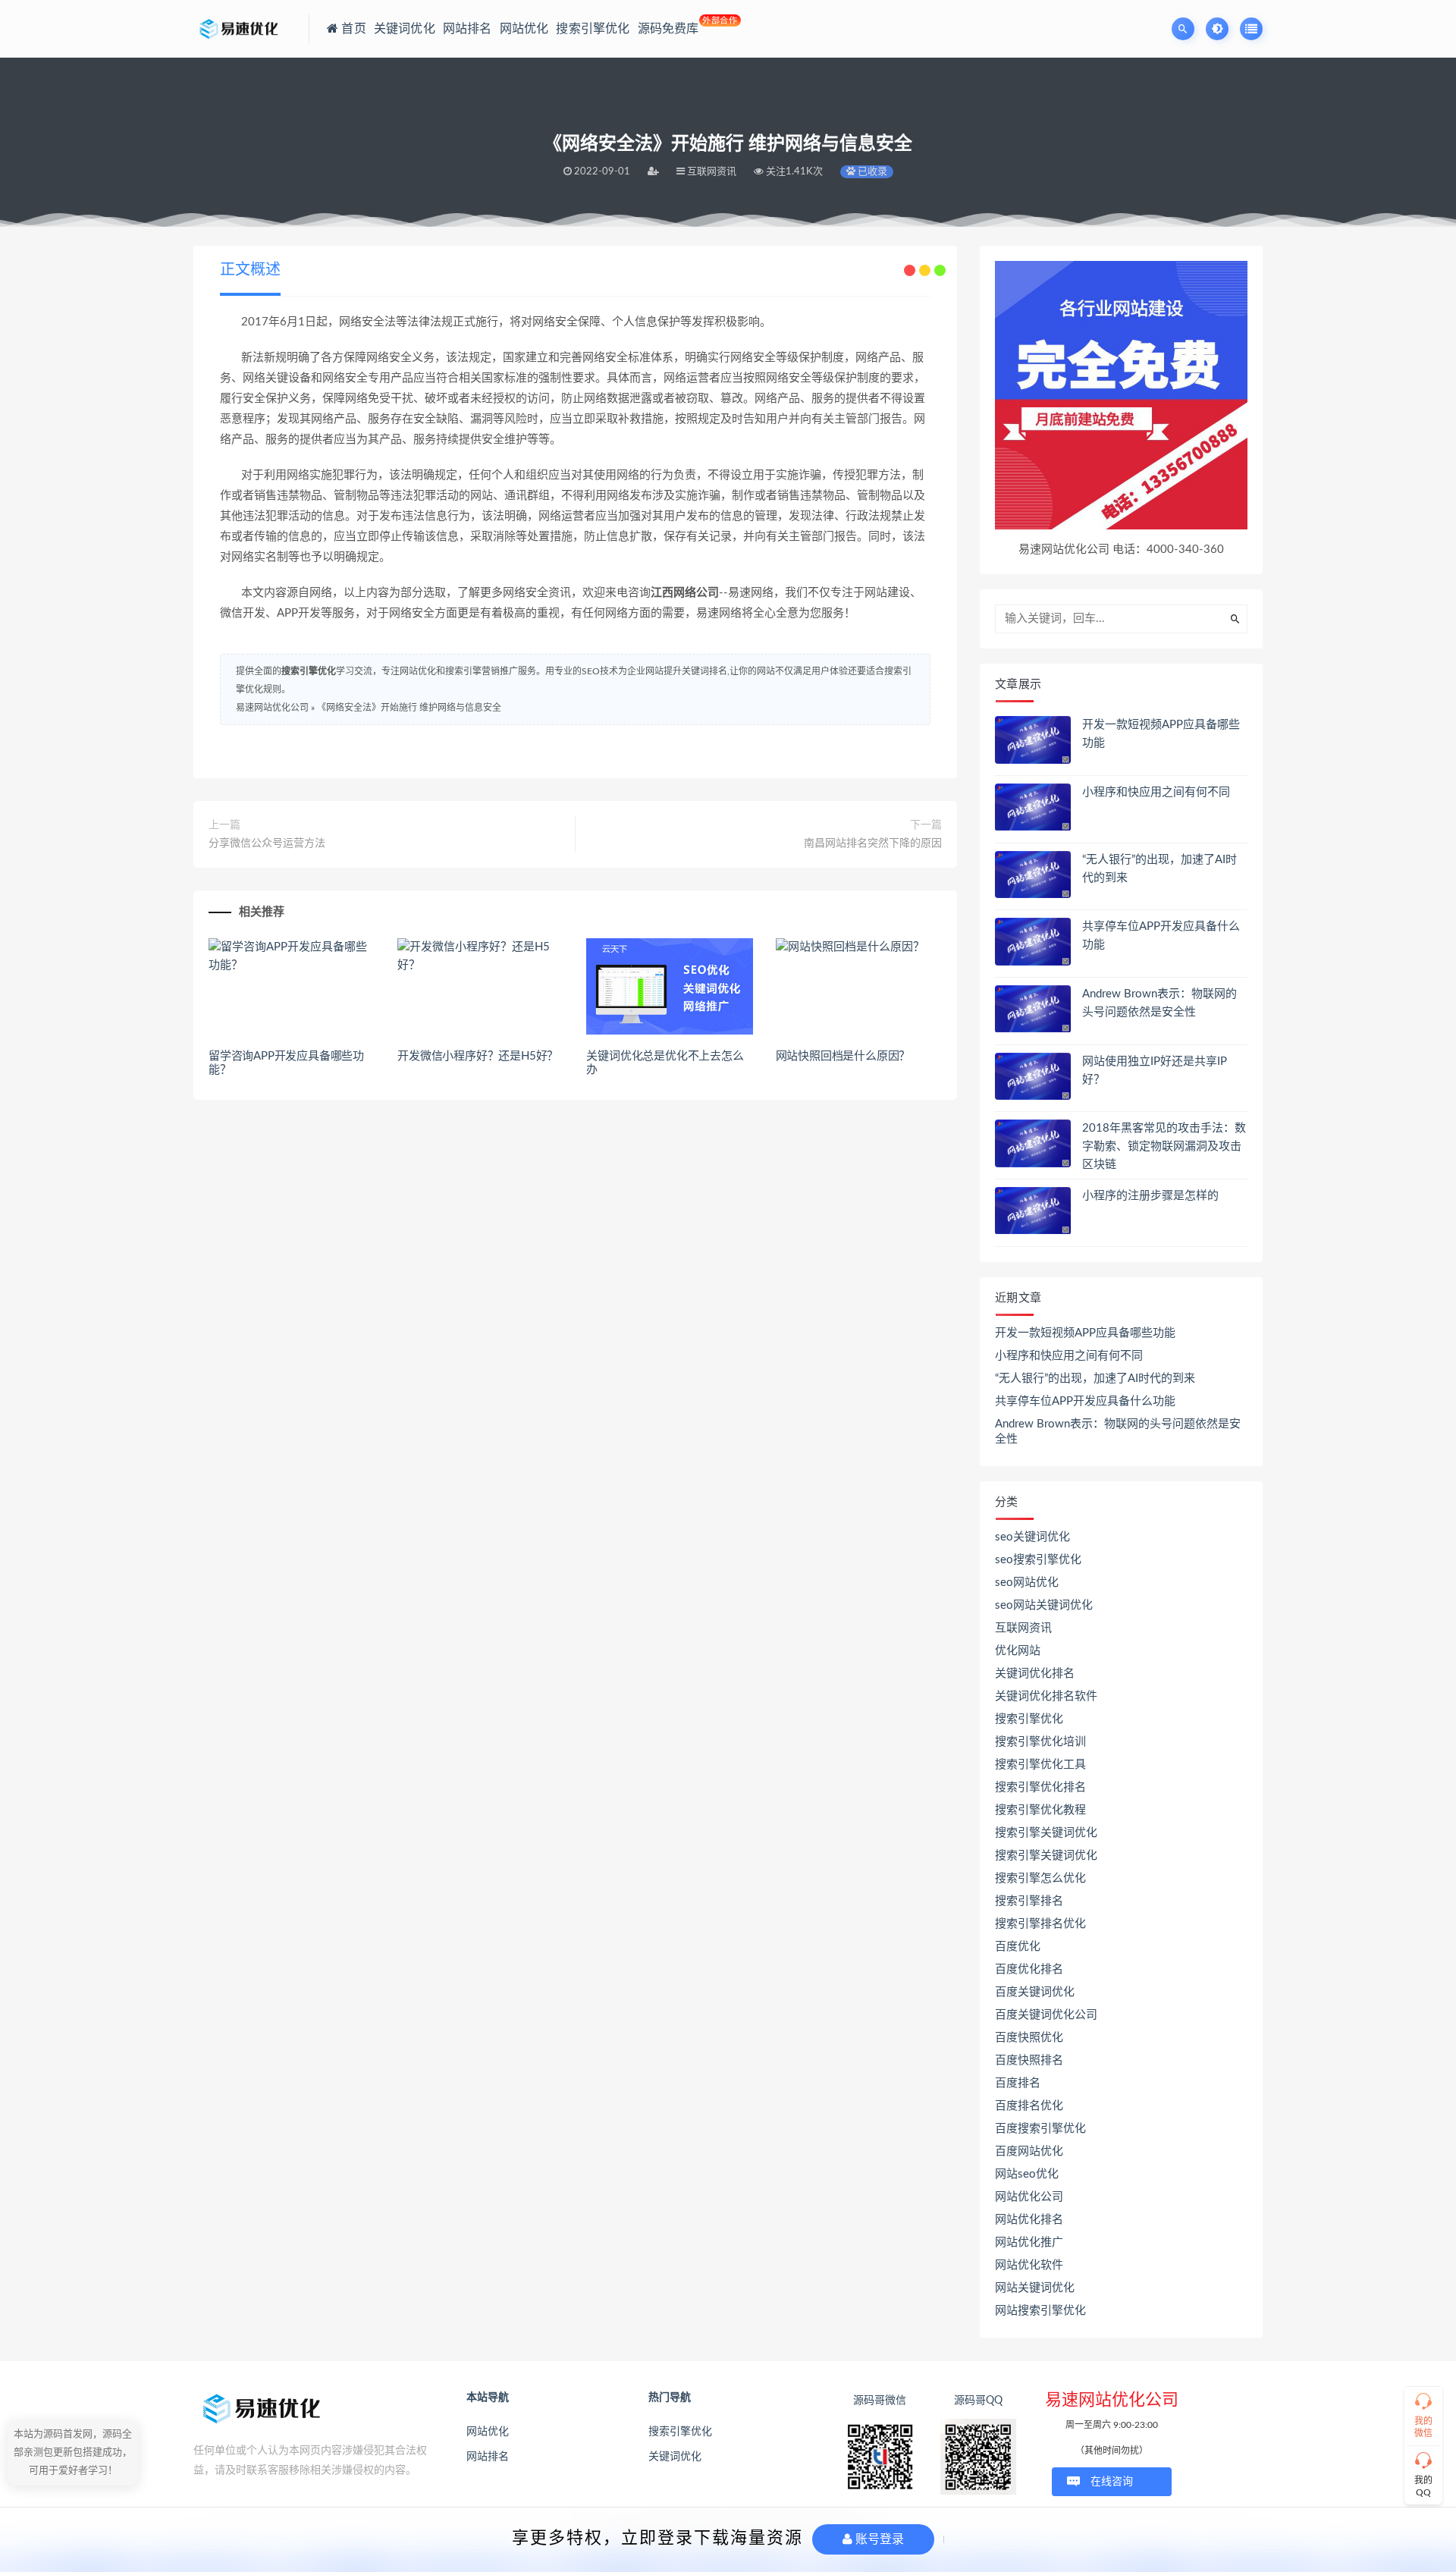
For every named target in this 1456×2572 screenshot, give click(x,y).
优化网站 (1018, 1651)
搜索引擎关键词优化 (1046, 1833)
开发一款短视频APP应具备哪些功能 (1085, 1333)
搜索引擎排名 (1029, 1901)
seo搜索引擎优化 (1038, 1560)
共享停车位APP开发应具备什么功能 (1085, 1401)
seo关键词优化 (1032, 1537)
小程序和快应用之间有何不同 (1156, 792)
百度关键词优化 (1035, 1992)
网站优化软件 (1029, 2265)
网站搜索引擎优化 (1040, 2311)
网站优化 (488, 2432)
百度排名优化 (1029, 2106)
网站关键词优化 (1035, 2288)
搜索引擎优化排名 (1040, 1787)
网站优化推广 (1029, 2242)
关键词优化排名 (1035, 1674)
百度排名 (1018, 2083)
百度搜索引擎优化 (1040, 2129)
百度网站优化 (1029, 2151)
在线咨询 (1112, 2482)
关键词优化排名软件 (1046, 1696)
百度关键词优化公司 (1046, 2015)
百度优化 (1018, 1947)
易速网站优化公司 (272, 708)
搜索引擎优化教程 (1040, 1810)
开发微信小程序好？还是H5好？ (478, 1056)
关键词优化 (675, 2457)
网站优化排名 (1029, 2220)
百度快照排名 (1029, 2060)
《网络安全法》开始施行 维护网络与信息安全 (409, 708)
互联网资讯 (1023, 1628)
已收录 (871, 172)
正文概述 (250, 270)
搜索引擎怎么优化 (1040, 1878)
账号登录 (878, 2539)
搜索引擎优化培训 (1040, 1742)
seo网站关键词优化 (1044, 1605)
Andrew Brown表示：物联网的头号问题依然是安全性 (1118, 1432)
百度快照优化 (1029, 2038)
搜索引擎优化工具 (1040, 1765)
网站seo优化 (1027, 2174)
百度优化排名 (1029, 1969)
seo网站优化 (1027, 1583)
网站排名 (488, 2457)
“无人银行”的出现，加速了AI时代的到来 (1095, 1379)
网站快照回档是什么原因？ (843, 1056)
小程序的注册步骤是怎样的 (1150, 1196)
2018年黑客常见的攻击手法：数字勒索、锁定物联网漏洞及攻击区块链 (1164, 1146)
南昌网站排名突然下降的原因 (873, 843)
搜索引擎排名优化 (1040, 1924)
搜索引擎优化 (309, 671)
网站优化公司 (1029, 2197)
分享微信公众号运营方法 (267, 843)
